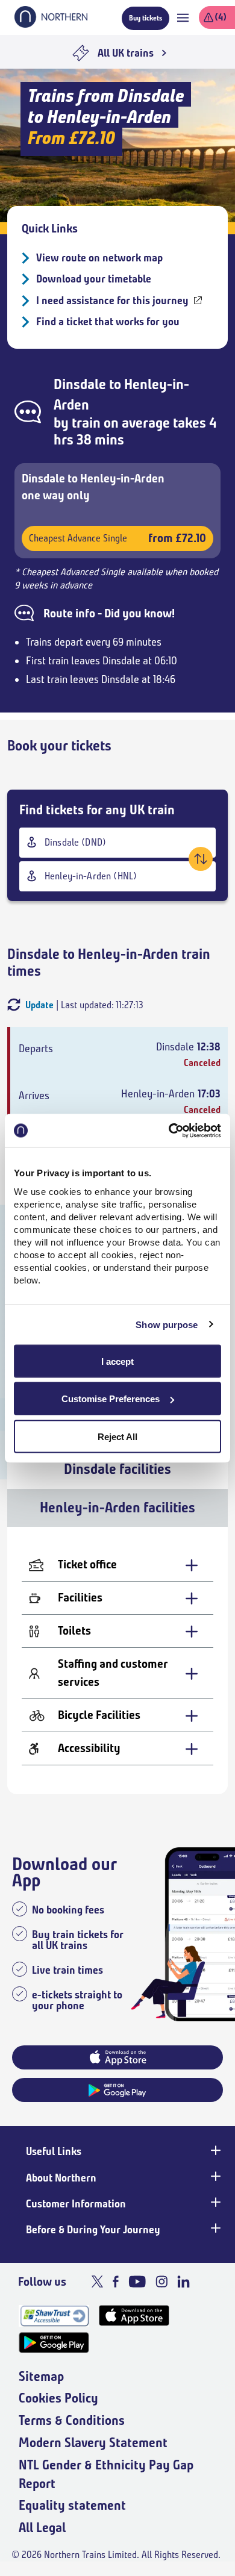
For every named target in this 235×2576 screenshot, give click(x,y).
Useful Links (54, 2151)
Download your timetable (94, 279)
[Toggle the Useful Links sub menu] (215, 2150)
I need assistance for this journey (112, 301)
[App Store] (134, 2316)
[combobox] (117, 843)
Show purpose (167, 1325)
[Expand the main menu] (183, 18)
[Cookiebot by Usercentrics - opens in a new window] (169, 1131)
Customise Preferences (111, 1399)
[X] (97, 2281)
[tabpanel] (117, 1661)
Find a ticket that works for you (108, 322)
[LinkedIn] (183, 2281)
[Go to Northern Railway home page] (51, 24)
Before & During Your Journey (93, 2230)
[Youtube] (137, 2281)
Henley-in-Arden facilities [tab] (117, 1508)
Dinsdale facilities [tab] (117, 1469)
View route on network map (99, 258)
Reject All (117, 1436)
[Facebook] (116, 2281)
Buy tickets (146, 18)
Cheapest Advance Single (117, 538)
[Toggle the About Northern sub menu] (215, 2177)
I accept (117, 1361)
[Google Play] (54, 2343)
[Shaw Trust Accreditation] (54, 2316)
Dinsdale (80, 384)
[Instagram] (161, 2281)
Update (39, 1005)
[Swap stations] (201, 859)
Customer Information (76, 2204)
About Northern (61, 2178)
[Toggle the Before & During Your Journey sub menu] (215, 2228)
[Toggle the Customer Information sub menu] (215, 2203)
